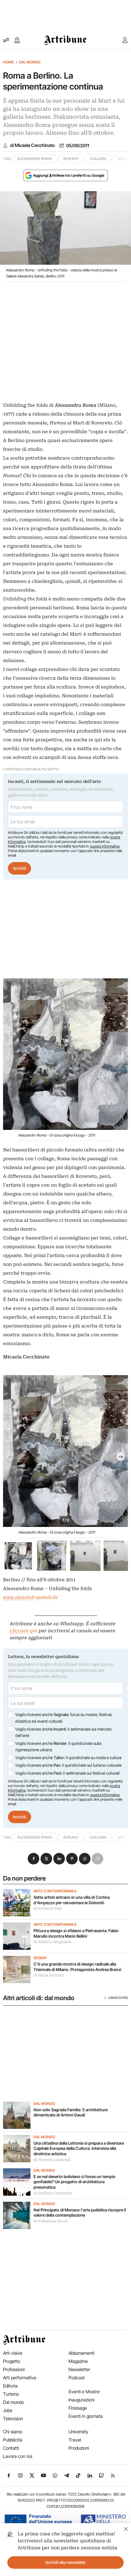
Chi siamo (13, 2432)
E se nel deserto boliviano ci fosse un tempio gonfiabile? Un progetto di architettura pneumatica (74, 2182)
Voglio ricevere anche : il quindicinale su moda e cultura (68, 1758)
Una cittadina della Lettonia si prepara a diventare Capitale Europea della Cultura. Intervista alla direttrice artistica (79, 2148)
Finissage (78, 2408)
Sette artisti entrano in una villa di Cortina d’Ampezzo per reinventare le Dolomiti (72, 1900)
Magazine (78, 2361)
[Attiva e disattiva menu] (6, 40)
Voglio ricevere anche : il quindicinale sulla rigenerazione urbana (58, 1747)
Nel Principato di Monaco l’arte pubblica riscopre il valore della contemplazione (80, 2213)
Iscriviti (19, 868)
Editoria (10, 2386)
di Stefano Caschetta (53, 2193)
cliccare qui (23, 1631)
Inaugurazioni (81, 2400)
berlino (71, 159)
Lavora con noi (18, 2456)
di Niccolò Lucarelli (52, 2160)
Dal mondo (30, 62)
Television (13, 2419)
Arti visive (13, 2353)
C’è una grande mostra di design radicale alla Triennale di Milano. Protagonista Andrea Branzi (78, 1967)
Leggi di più (118, 1998)
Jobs (8, 2410)
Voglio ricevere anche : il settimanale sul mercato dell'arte (63, 1732)
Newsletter (79, 2369)
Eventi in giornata (86, 2416)
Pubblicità (13, 2440)
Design (40, 1958)
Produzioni (79, 2448)
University (78, 2432)
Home (9, 62)
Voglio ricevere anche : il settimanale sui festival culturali (67, 1773)
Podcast (77, 2378)
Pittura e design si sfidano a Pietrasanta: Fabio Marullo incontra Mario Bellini (76, 1933)
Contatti (11, 2448)
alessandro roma (34, 159)
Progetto (12, 2361)
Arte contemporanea (55, 1891)
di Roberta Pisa (48, 1908)
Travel (75, 2440)
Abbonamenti (81, 2353)
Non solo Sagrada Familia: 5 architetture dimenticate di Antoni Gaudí (71, 2112)
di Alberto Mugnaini (52, 1942)
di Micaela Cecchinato (32, 145)
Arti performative (20, 2378)
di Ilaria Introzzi (49, 1975)
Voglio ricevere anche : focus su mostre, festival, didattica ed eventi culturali (64, 1718)
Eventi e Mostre (84, 2392)
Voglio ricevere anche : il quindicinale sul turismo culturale (68, 1765)
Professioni (14, 2369)
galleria (98, 159)
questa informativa (105, 846)
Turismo (11, 2394)
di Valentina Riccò (51, 2221)
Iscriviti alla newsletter (66, 2562)
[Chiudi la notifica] (126, 2528)
